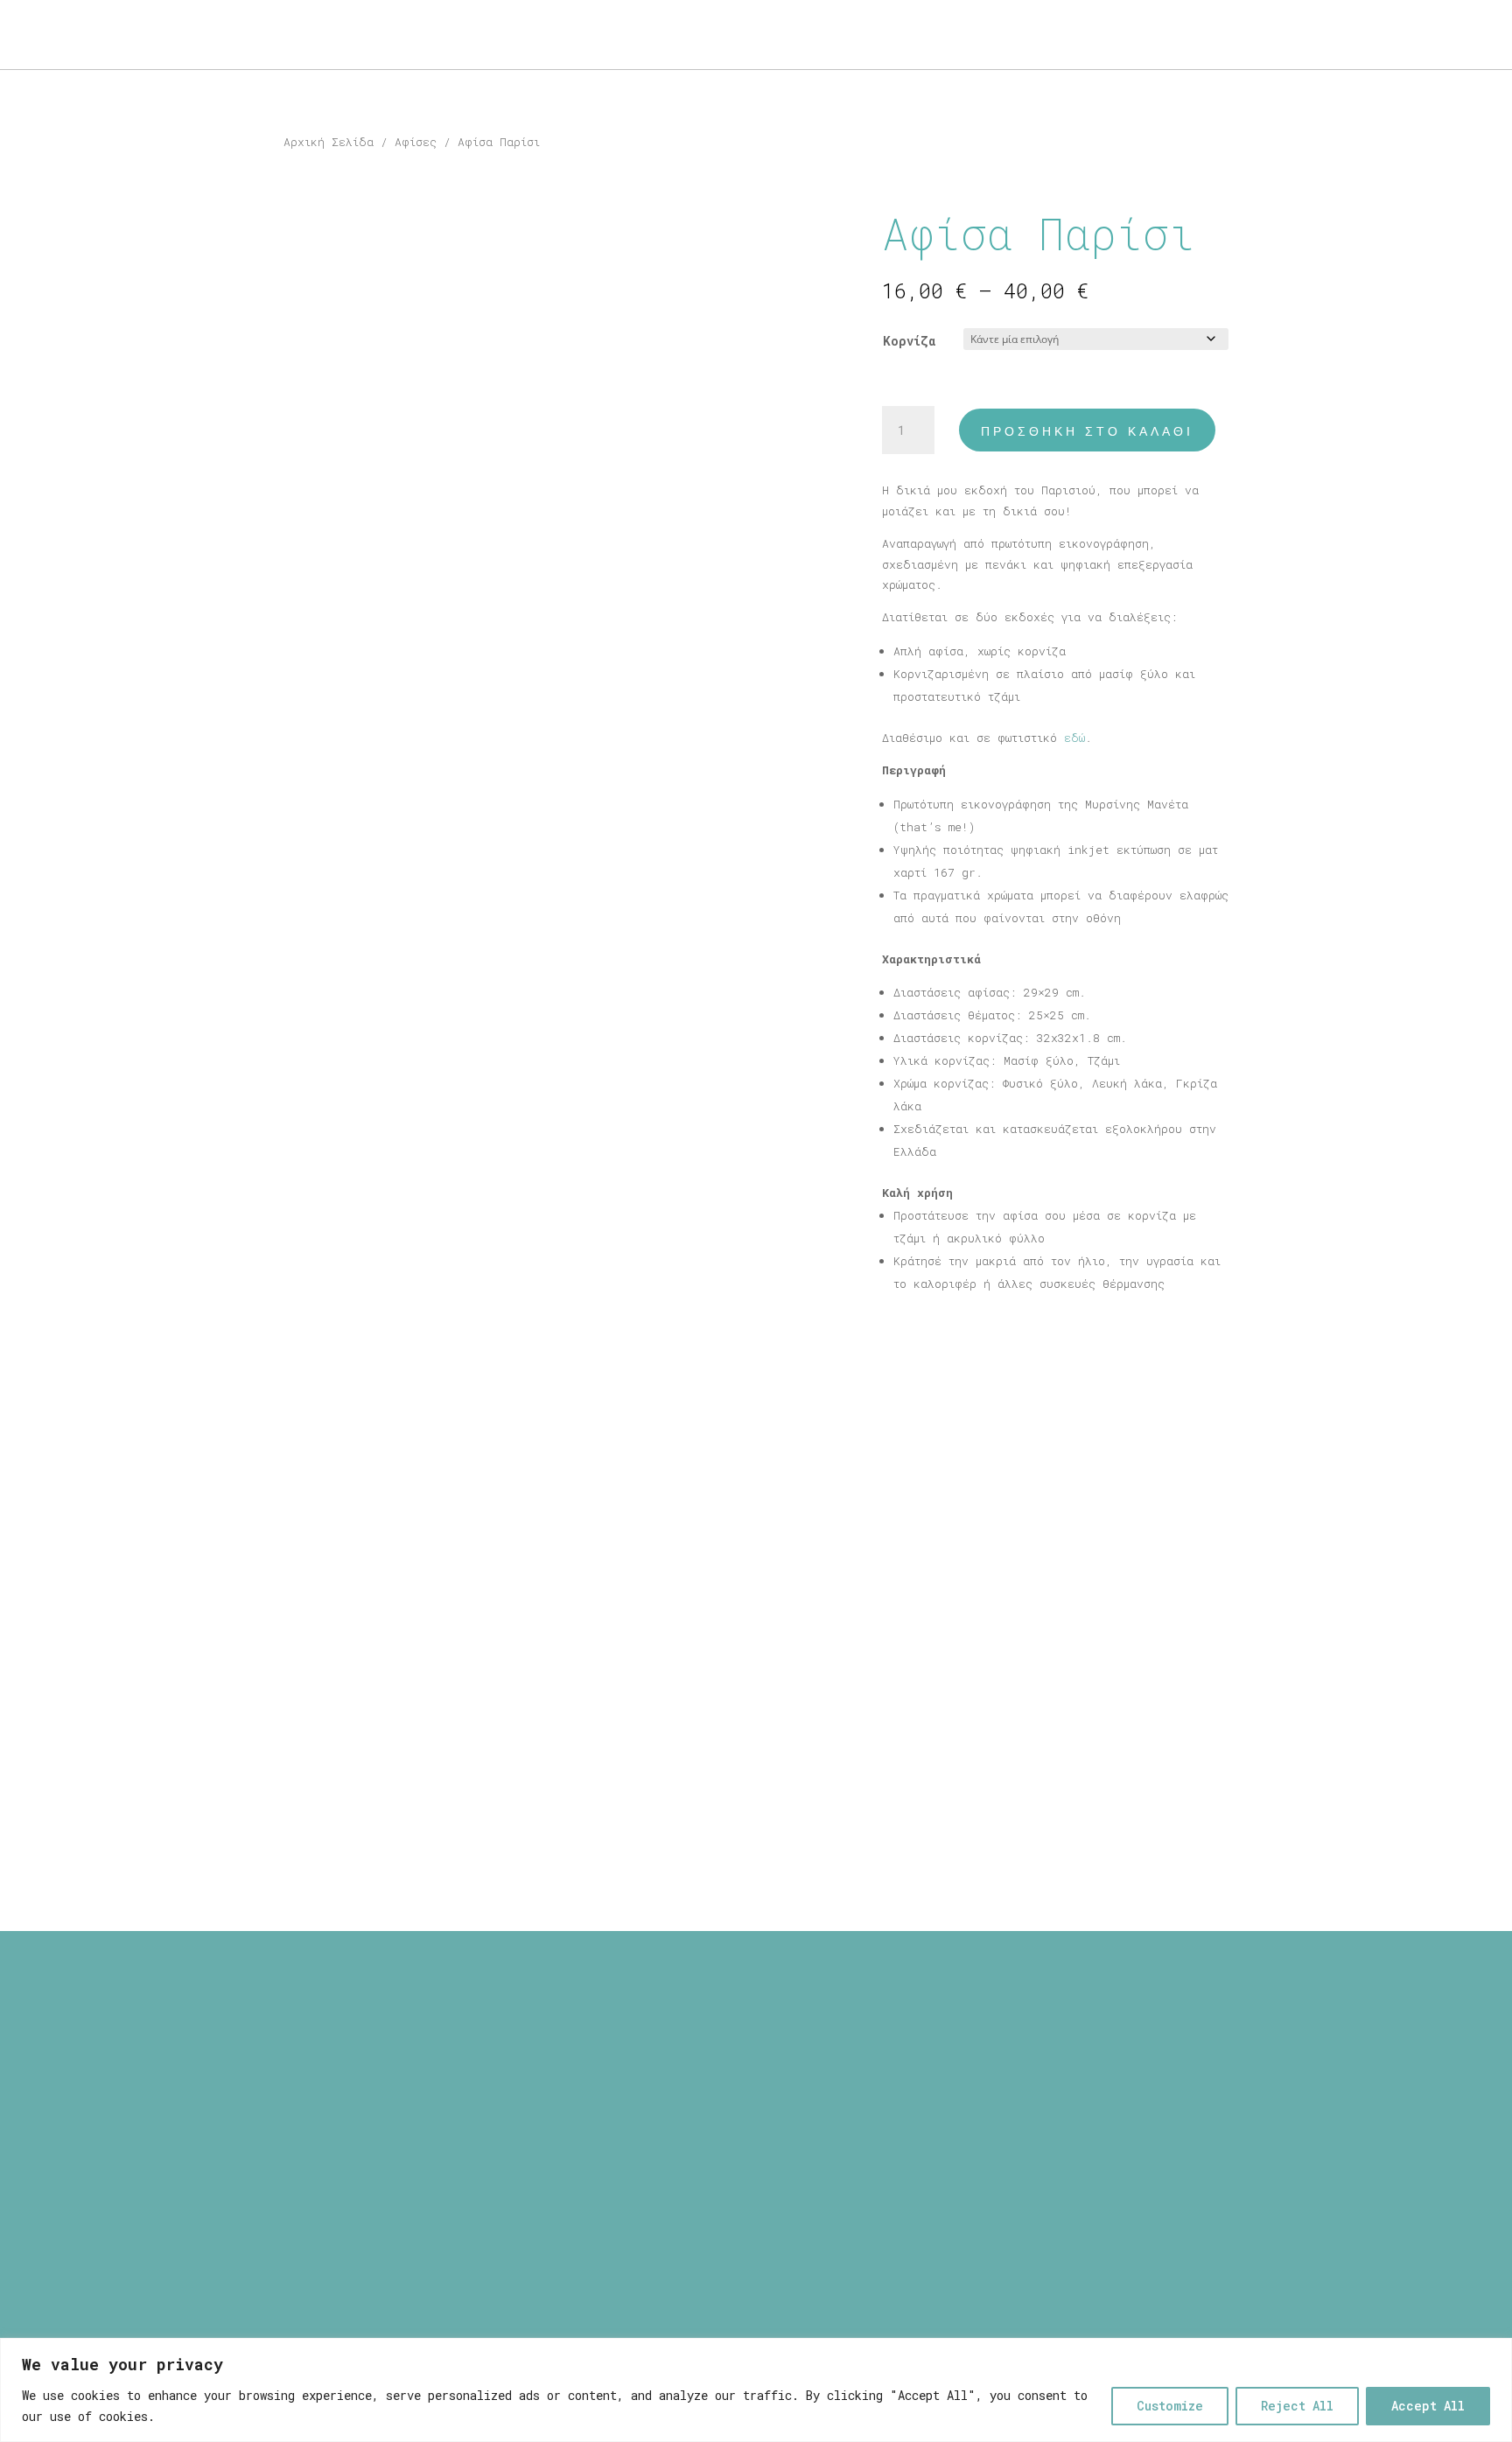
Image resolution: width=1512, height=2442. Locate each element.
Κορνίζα (909, 341)
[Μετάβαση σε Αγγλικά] (404, 39)
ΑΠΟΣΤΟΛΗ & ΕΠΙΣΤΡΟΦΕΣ (709, 2055)
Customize (1170, 2406)
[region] (756, 2390)
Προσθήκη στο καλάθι (1087, 431)
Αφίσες (416, 142)
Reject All (1297, 2406)
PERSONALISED (221, 35)
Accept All (1428, 2406)
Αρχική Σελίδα (329, 142)
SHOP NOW (1421, 35)
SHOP (114, 35)
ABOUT (53, 35)
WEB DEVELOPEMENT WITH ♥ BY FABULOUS (903, 2234)
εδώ (1074, 738)
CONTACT (323, 35)
